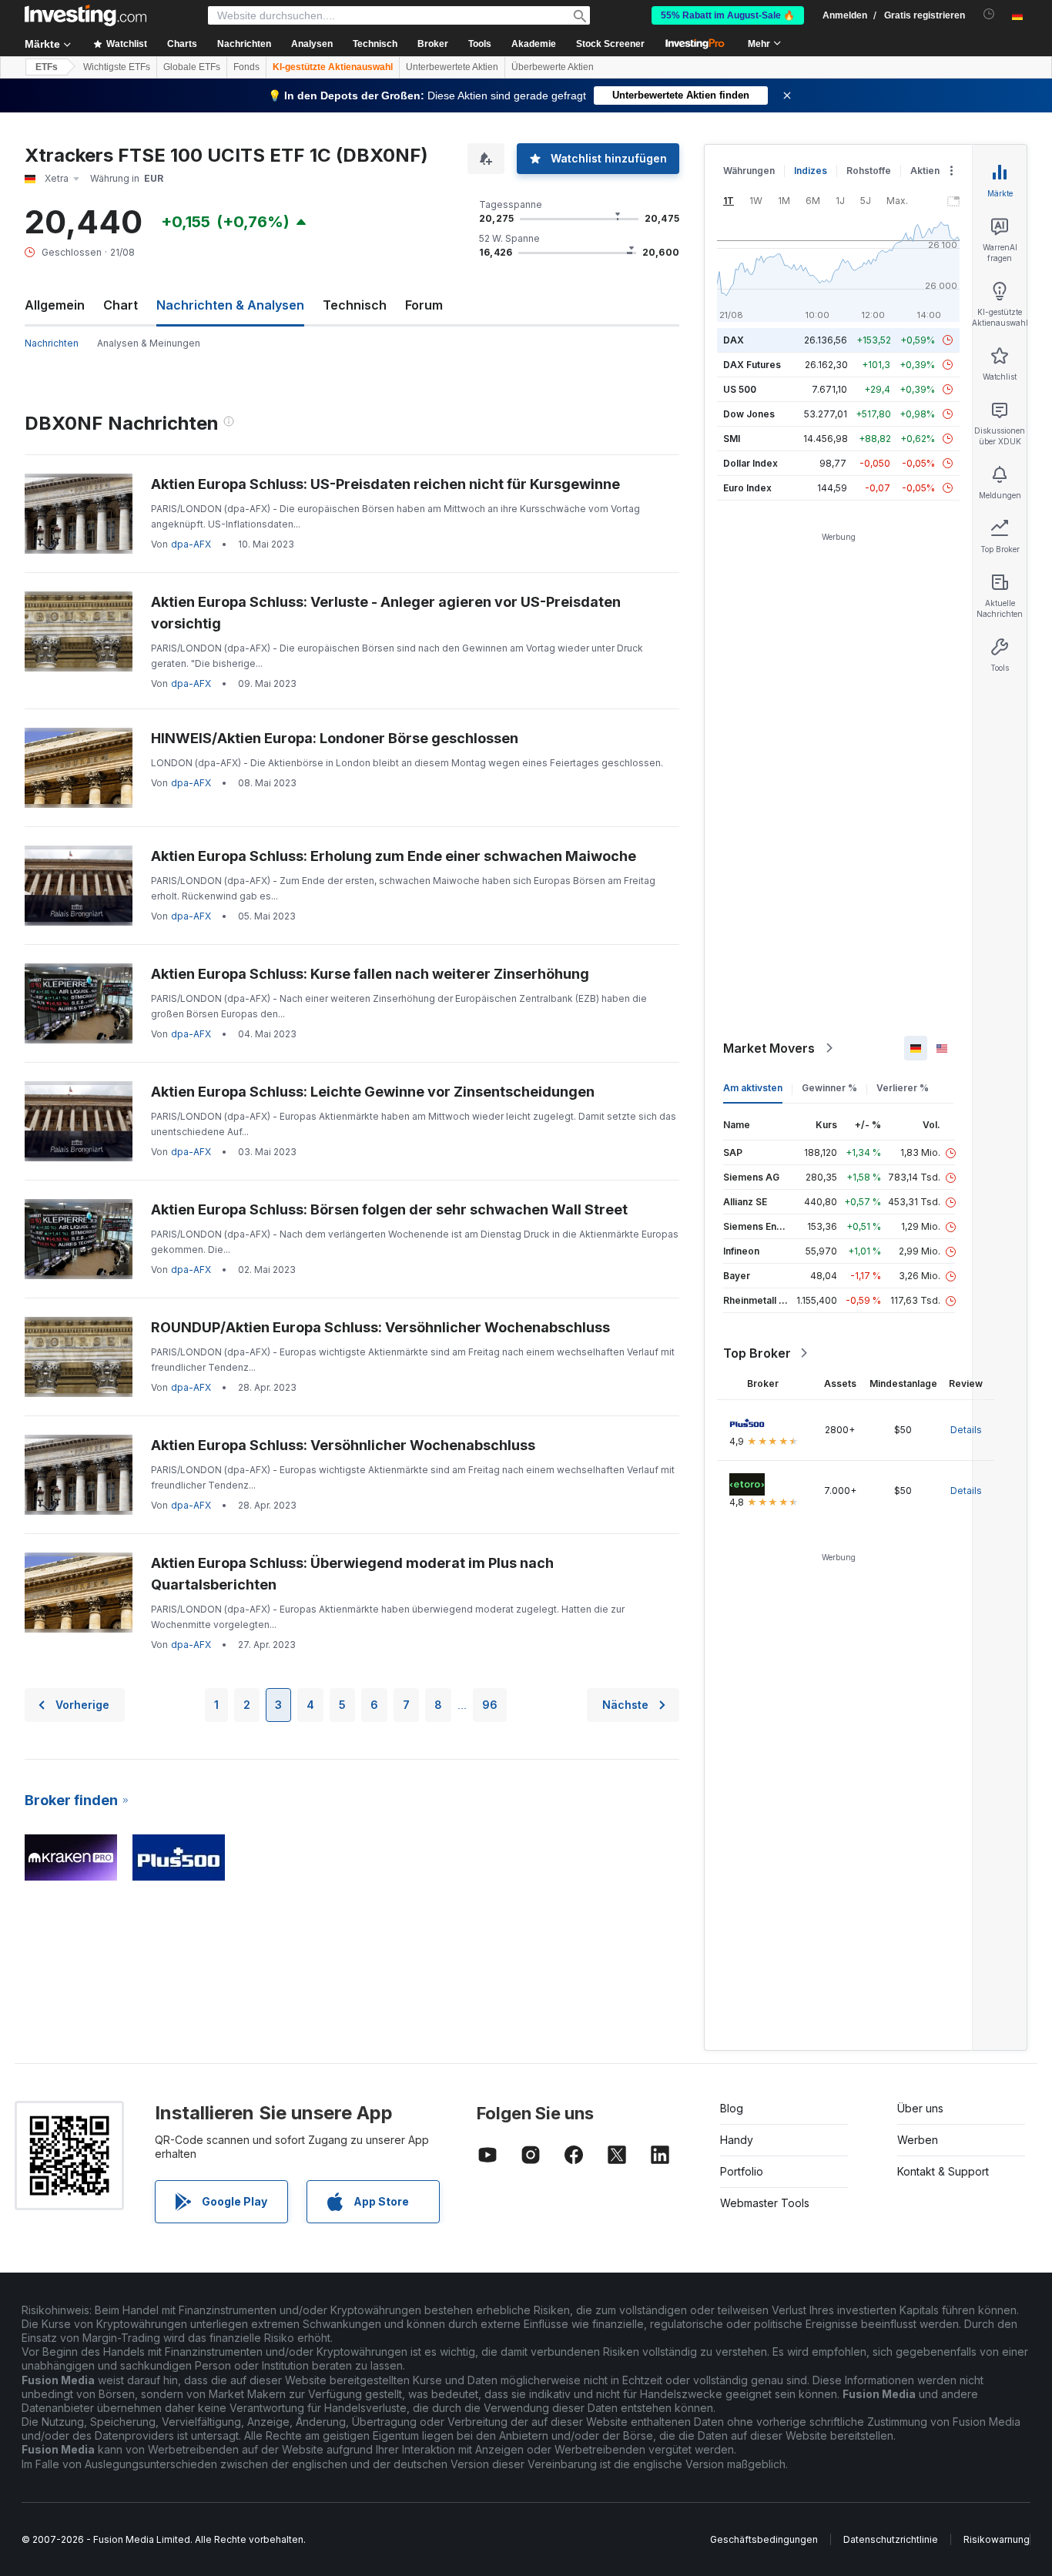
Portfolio (742, 2171)
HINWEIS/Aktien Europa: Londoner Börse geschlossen (335, 738)
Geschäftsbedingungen (764, 2539)
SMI (732, 439)
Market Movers (769, 1048)
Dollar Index (750, 463)
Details (966, 1430)
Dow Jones (749, 414)
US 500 (740, 389)
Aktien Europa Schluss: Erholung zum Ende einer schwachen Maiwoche (394, 856)
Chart (121, 305)
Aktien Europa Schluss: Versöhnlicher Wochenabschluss (343, 1445)
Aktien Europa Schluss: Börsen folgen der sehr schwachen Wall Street (389, 1209)
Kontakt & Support (943, 2171)
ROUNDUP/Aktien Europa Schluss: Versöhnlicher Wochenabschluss (380, 1327)
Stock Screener (610, 44)
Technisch (355, 305)
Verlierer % (903, 1088)
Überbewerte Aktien (553, 67)
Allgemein (55, 305)
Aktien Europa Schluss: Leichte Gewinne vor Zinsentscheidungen (373, 1092)
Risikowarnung (997, 2539)
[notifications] (989, 14)
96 (490, 1705)
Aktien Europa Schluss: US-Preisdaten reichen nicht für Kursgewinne (385, 484)
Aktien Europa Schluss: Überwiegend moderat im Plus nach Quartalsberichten (352, 1574)
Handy (737, 2140)
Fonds (246, 67)
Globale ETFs (192, 67)
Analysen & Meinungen (149, 343)
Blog (732, 2108)
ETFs (47, 67)
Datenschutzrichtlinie (891, 2539)
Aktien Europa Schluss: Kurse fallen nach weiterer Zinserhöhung (370, 974)
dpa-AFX (191, 544)
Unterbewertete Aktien (452, 67)
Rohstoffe (869, 171)
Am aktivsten (753, 1088)
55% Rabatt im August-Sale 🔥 (728, 15)
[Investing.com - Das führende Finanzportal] (85, 15)
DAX (734, 340)
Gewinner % (829, 1088)
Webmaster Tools (765, 2203)
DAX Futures (752, 365)
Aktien (925, 171)
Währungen (749, 171)
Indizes (811, 171)
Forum (424, 305)
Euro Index (747, 488)
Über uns (920, 2108)
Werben (918, 2140)
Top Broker (757, 1353)
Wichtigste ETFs (117, 67)
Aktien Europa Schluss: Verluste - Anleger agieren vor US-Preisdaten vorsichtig (386, 613)
